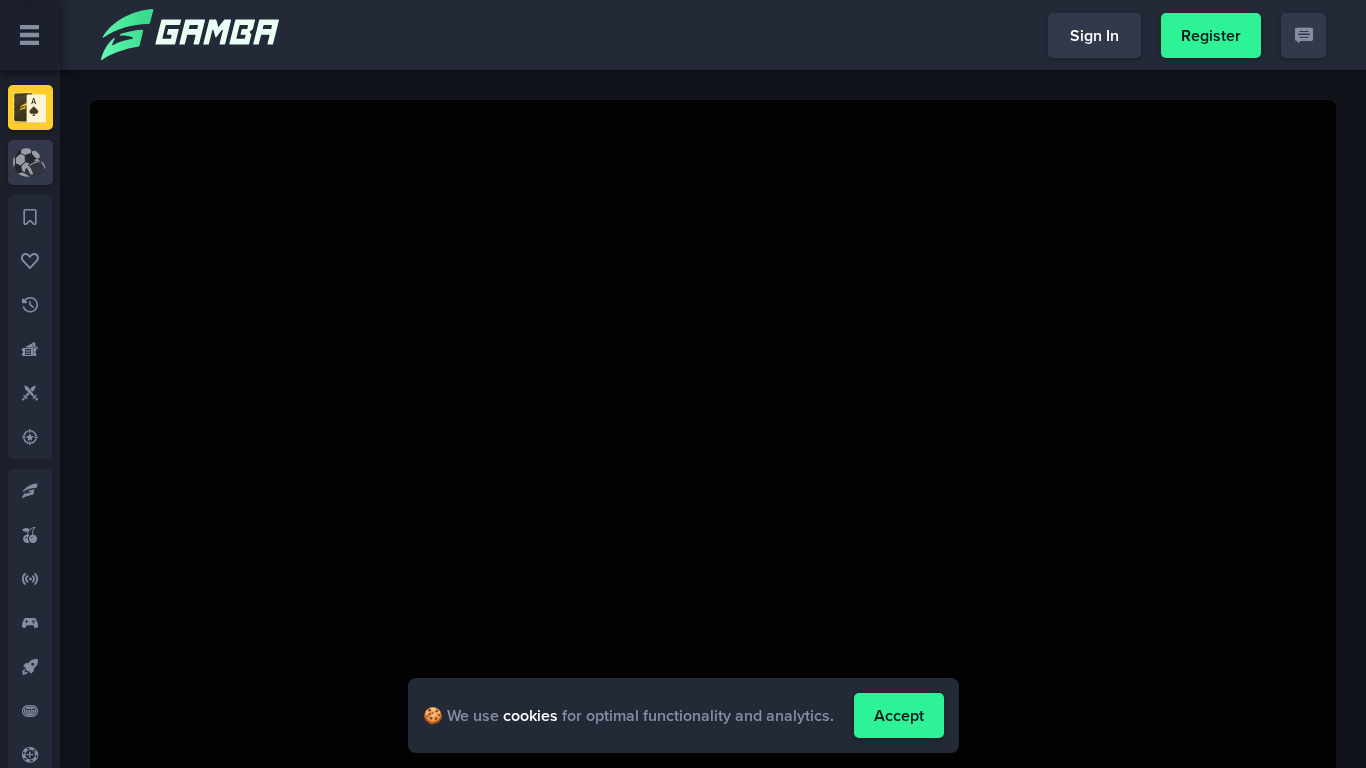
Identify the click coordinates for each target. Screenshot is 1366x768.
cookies (530, 715)
